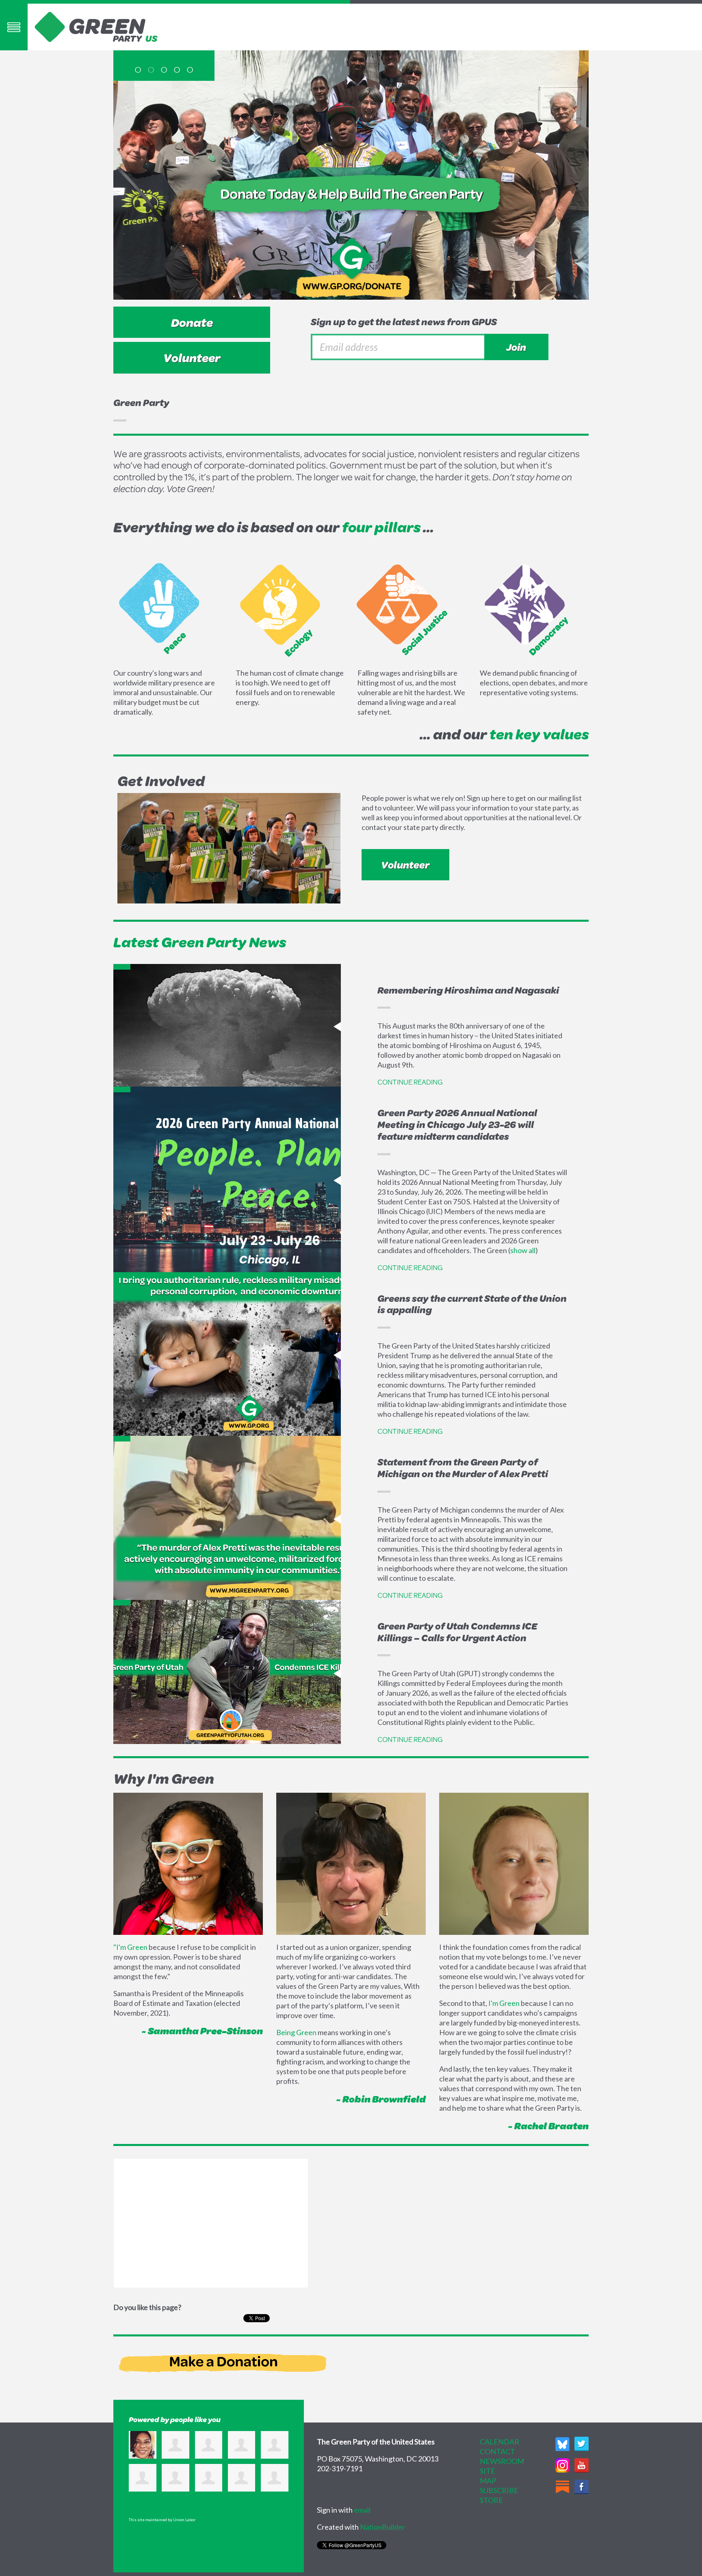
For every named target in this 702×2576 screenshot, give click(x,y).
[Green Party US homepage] (96, 26)
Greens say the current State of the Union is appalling (472, 1304)
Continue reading (410, 1082)
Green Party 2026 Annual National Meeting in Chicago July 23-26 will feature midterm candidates (457, 1124)
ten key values (539, 734)
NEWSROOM (502, 2461)
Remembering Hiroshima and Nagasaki (468, 990)
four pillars (381, 527)
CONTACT (497, 2451)
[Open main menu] (14, 27)
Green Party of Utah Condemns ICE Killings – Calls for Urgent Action (457, 1632)
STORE (491, 2500)
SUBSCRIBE (499, 2490)
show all (523, 1250)
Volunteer (192, 358)
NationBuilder (382, 2527)
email (362, 2510)
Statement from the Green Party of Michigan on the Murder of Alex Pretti (463, 1468)
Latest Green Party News (200, 942)
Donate (192, 322)
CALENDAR (499, 2442)
